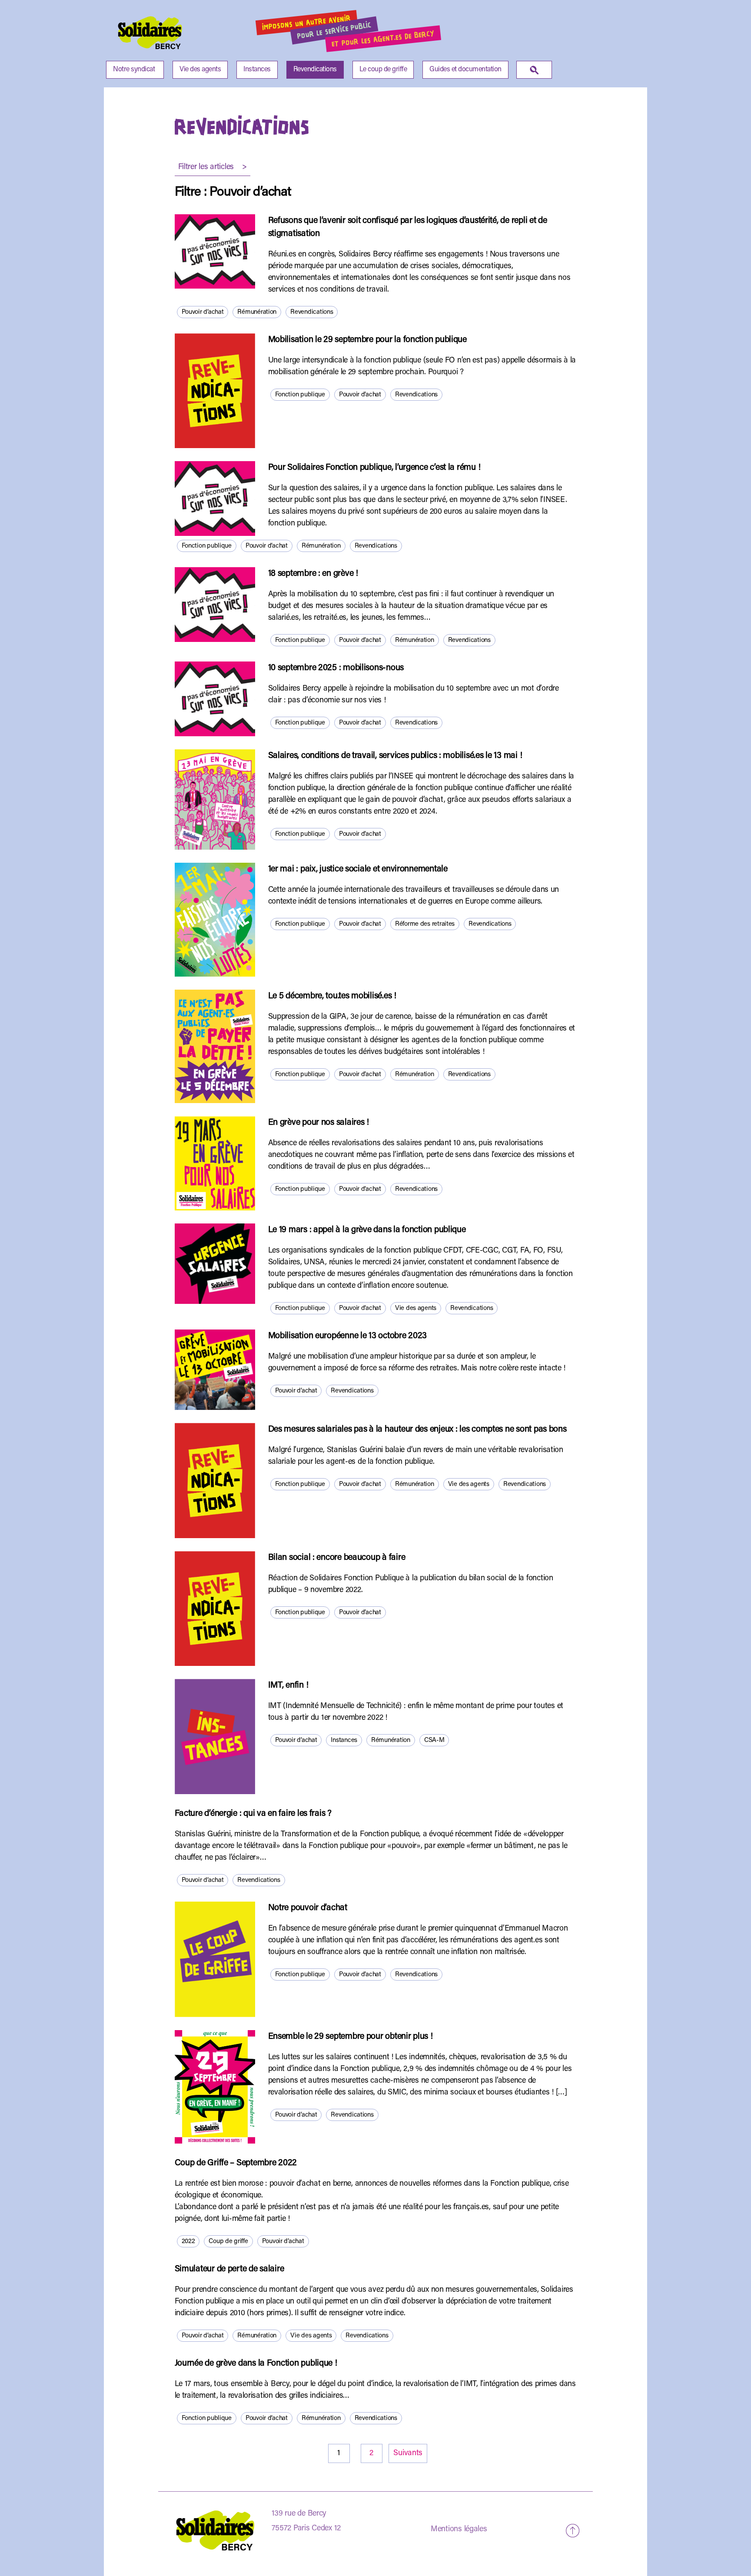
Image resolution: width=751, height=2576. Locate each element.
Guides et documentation (465, 70)
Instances (257, 70)
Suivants (408, 2453)
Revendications (315, 70)
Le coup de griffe (383, 70)
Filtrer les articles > (213, 167)
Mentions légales (459, 2529)
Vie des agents (200, 70)
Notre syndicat (134, 70)
